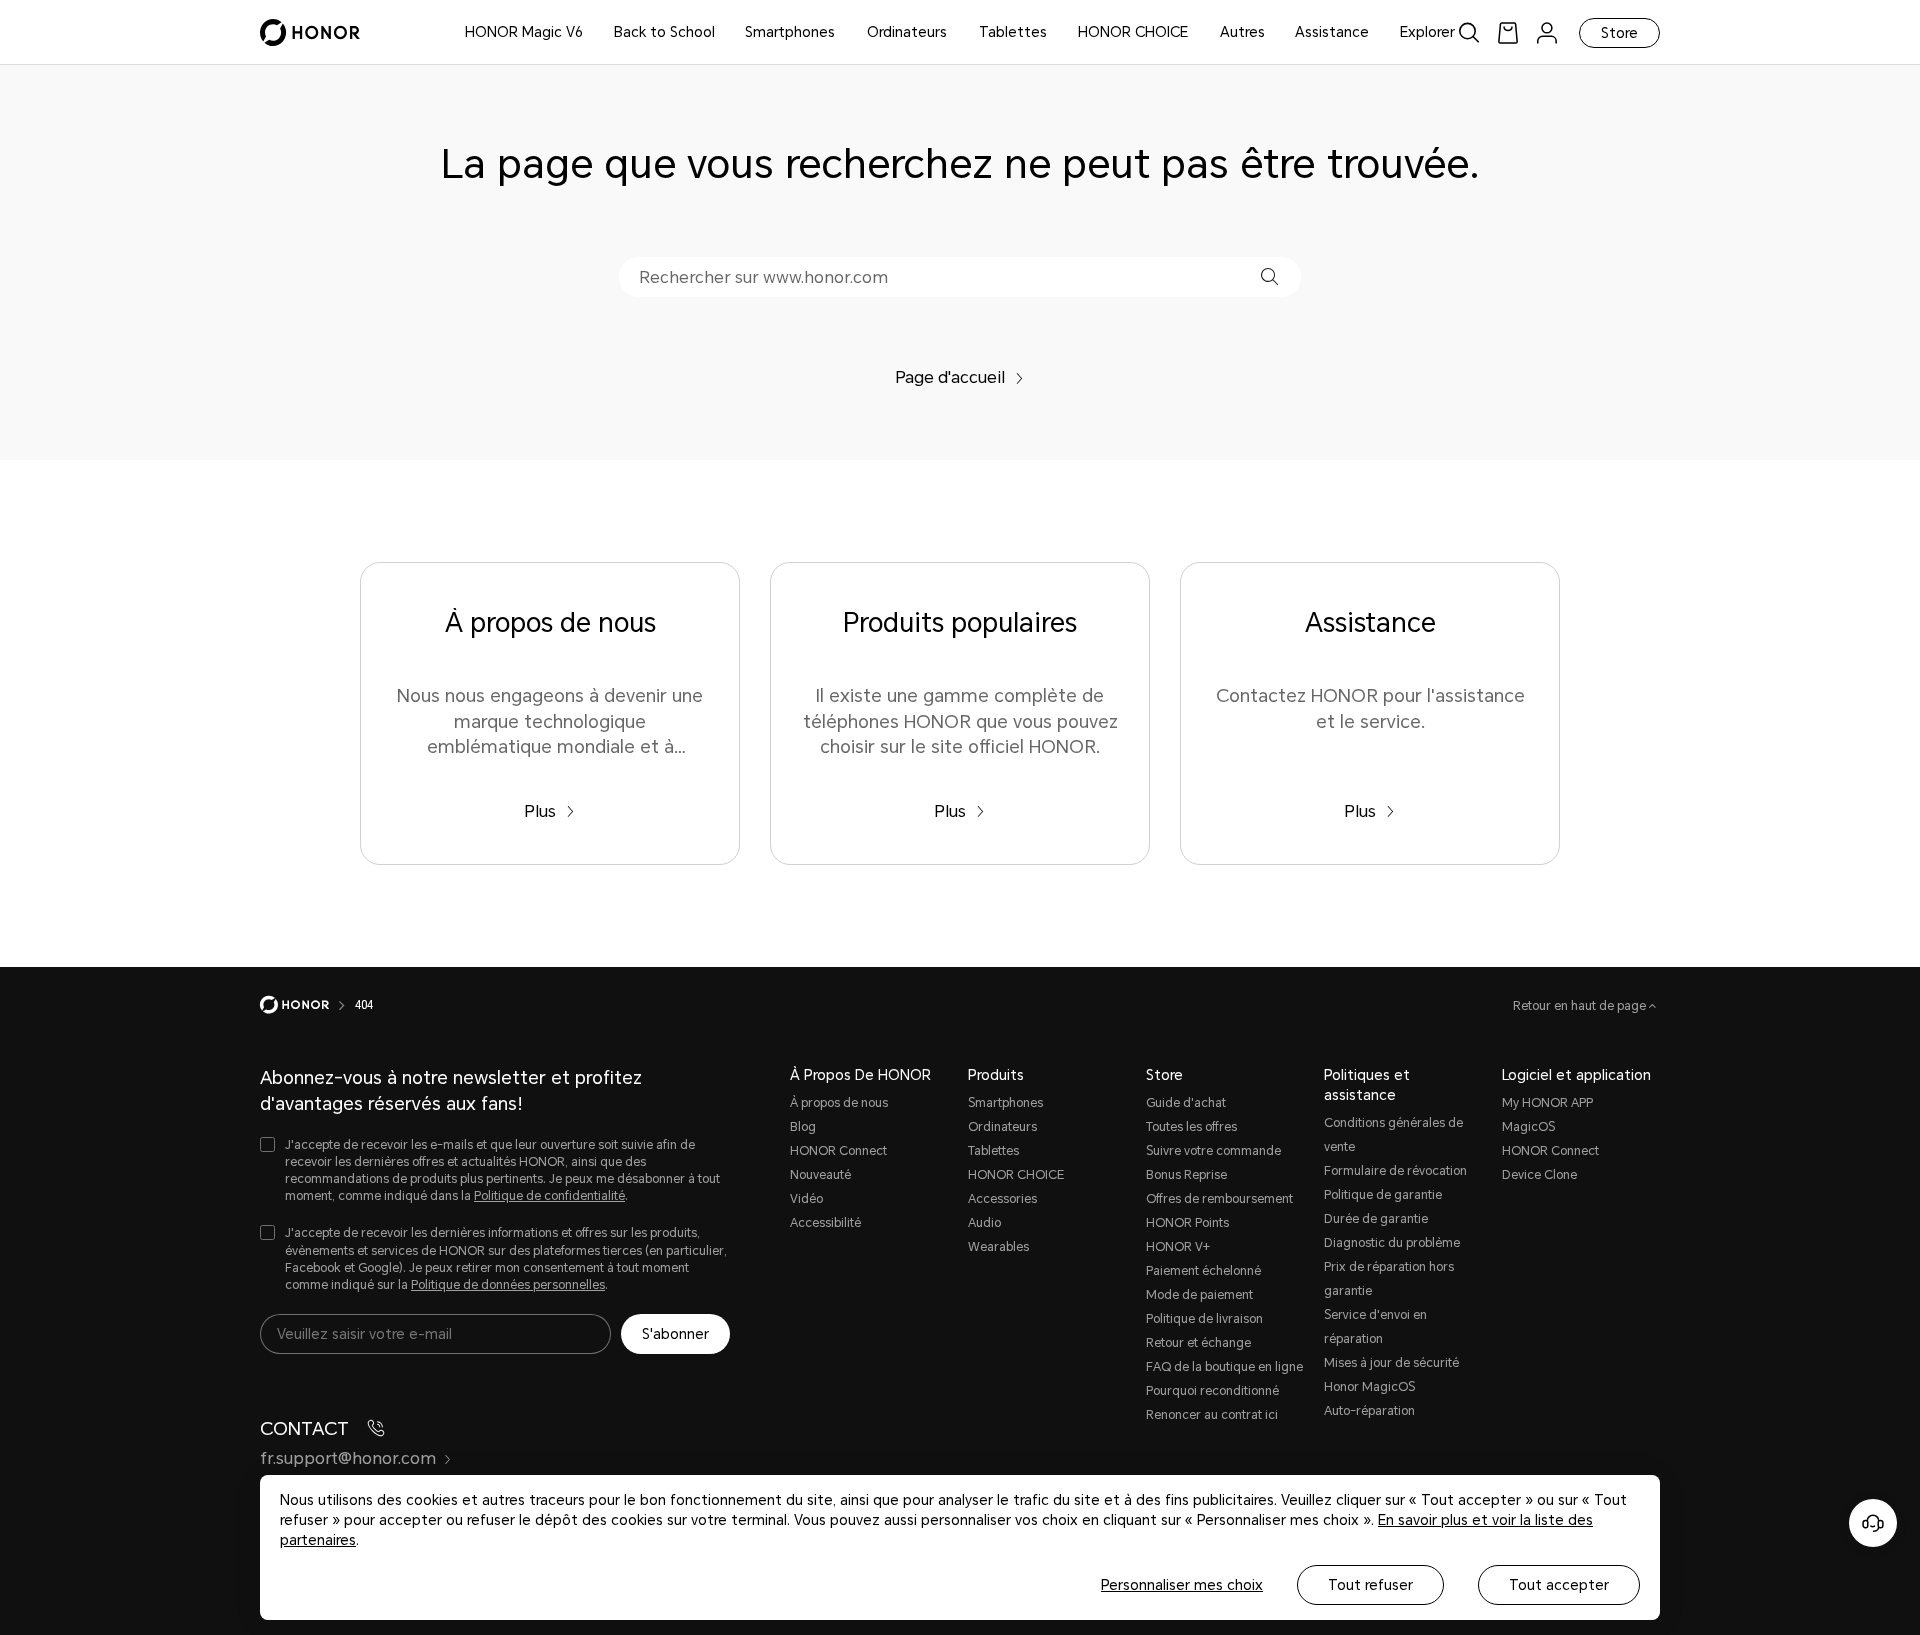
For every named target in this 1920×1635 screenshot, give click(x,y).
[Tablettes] (1055, 32)
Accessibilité (825, 1223)
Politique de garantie (1383, 1195)
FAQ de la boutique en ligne (1224, 1367)
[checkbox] (495, 1171)
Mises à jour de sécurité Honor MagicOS (1391, 1375)
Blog (803, 1127)
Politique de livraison (1204, 1319)
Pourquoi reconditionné (1212, 1391)
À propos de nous (839, 1103)
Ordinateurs (907, 32)
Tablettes (1013, 32)
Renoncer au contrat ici (1212, 1415)
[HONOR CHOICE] (1196, 32)
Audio (984, 1223)
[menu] (1547, 32)
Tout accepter (1559, 1585)
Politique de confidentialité (549, 1196)
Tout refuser (1370, 1585)
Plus (540, 811)
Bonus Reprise (1186, 1175)
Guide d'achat (1186, 1103)
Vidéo (806, 1199)
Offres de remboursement (1219, 1199)
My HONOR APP (1547, 1103)
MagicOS (1528, 1127)
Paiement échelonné (1203, 1271)
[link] (1508, 32)
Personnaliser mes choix (1182, 1585)
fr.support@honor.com (348, 1458)
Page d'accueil (950, 377)
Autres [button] (1242, 32)
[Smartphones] (843, 32)
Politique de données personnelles (508, 1285)
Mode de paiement (1199, 1295)
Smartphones (790, 32)
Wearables (998, 1247)
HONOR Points (1187, 1223)
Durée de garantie (1376, 1219)
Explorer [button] (1427, 32)
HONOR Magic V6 (524, 32)
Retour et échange (1198, 1343)
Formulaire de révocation (1395, 1171)
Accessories (1002, 1199)
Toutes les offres (1191, 1127)
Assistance (1332, 32)
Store (1619, 33)
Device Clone (1539, 1175)
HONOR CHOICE (1133, 32)
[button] (1269, 276)
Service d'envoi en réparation (1375, 1327)
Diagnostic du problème (1392, 1243)
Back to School (664, 32)
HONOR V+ (1178, 1247)
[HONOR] (307, 1005)
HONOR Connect (838, 1151)
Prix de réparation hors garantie (1389, 1279)
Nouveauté (820, 1175)
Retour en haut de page (1581, 1006)
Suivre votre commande (1213, 1151)
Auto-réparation (1369, 1411)
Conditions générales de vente (1393, 1135)
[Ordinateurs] (955, 32)
